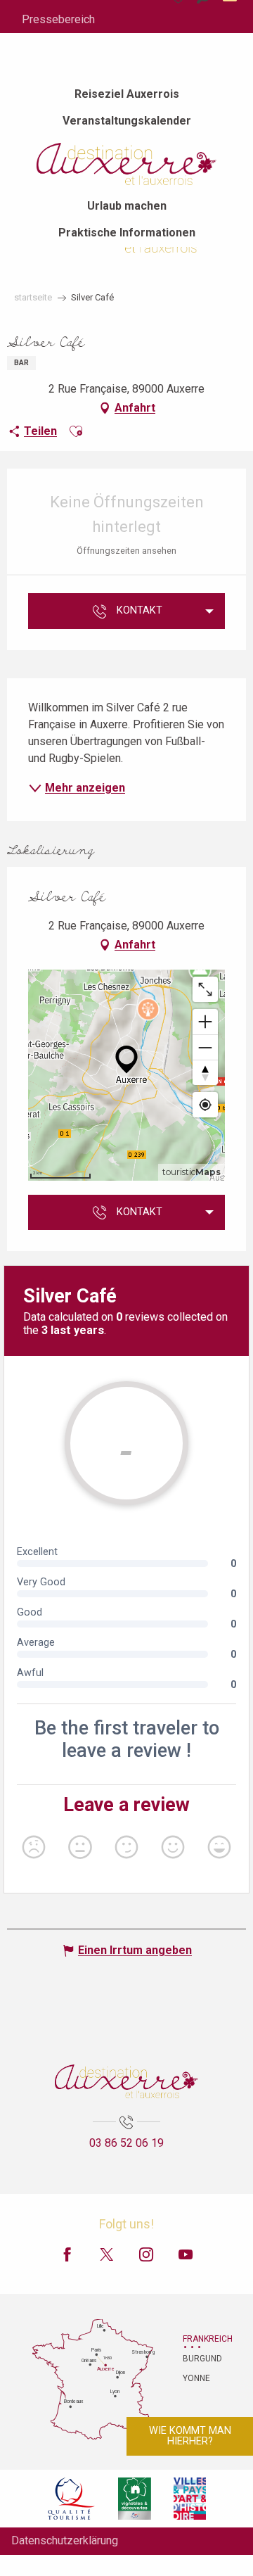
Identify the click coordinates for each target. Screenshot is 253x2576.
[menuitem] (127, 94)
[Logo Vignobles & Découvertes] (135, 2499)
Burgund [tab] (200, 2359)
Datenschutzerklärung (65, 2540)
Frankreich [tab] (200, 2339)
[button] (76, 431)
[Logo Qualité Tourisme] (72, 2499)
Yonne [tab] (196, 2378)
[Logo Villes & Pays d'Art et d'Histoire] (190, 2499)
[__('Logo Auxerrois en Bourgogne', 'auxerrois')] (126, 2081)
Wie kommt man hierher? (190, 2436)
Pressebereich (58, 19)
